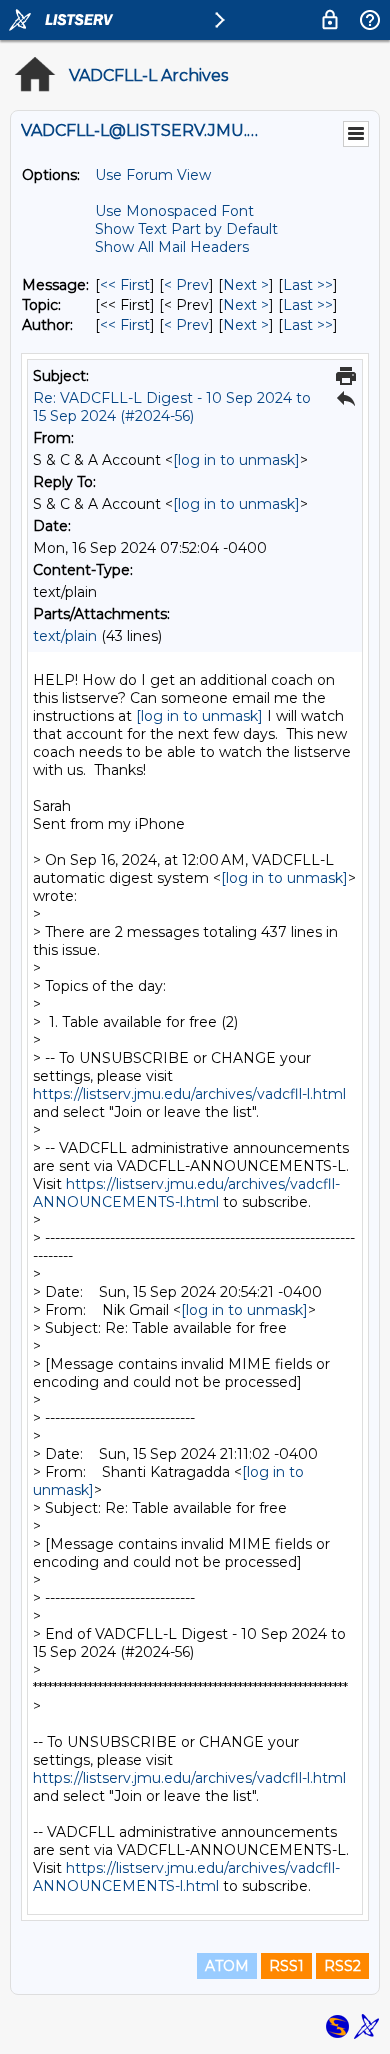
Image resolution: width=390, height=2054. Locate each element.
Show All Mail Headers (172, 247)
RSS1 (286, 1966)
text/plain (65, 636)
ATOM (227, 1966)
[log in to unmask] (236, 460)
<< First (125, 285)
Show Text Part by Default (186, 229)
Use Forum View (153, 175)
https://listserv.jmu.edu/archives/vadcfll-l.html (189, 1094)
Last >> (308, 285)
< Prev (186, 285)
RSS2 (342, 1966)
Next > (246, 285)
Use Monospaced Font (174, 211)
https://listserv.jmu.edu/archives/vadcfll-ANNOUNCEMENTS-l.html (186, 1193)
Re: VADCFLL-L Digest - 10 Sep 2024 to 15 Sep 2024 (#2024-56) (172, 407)
